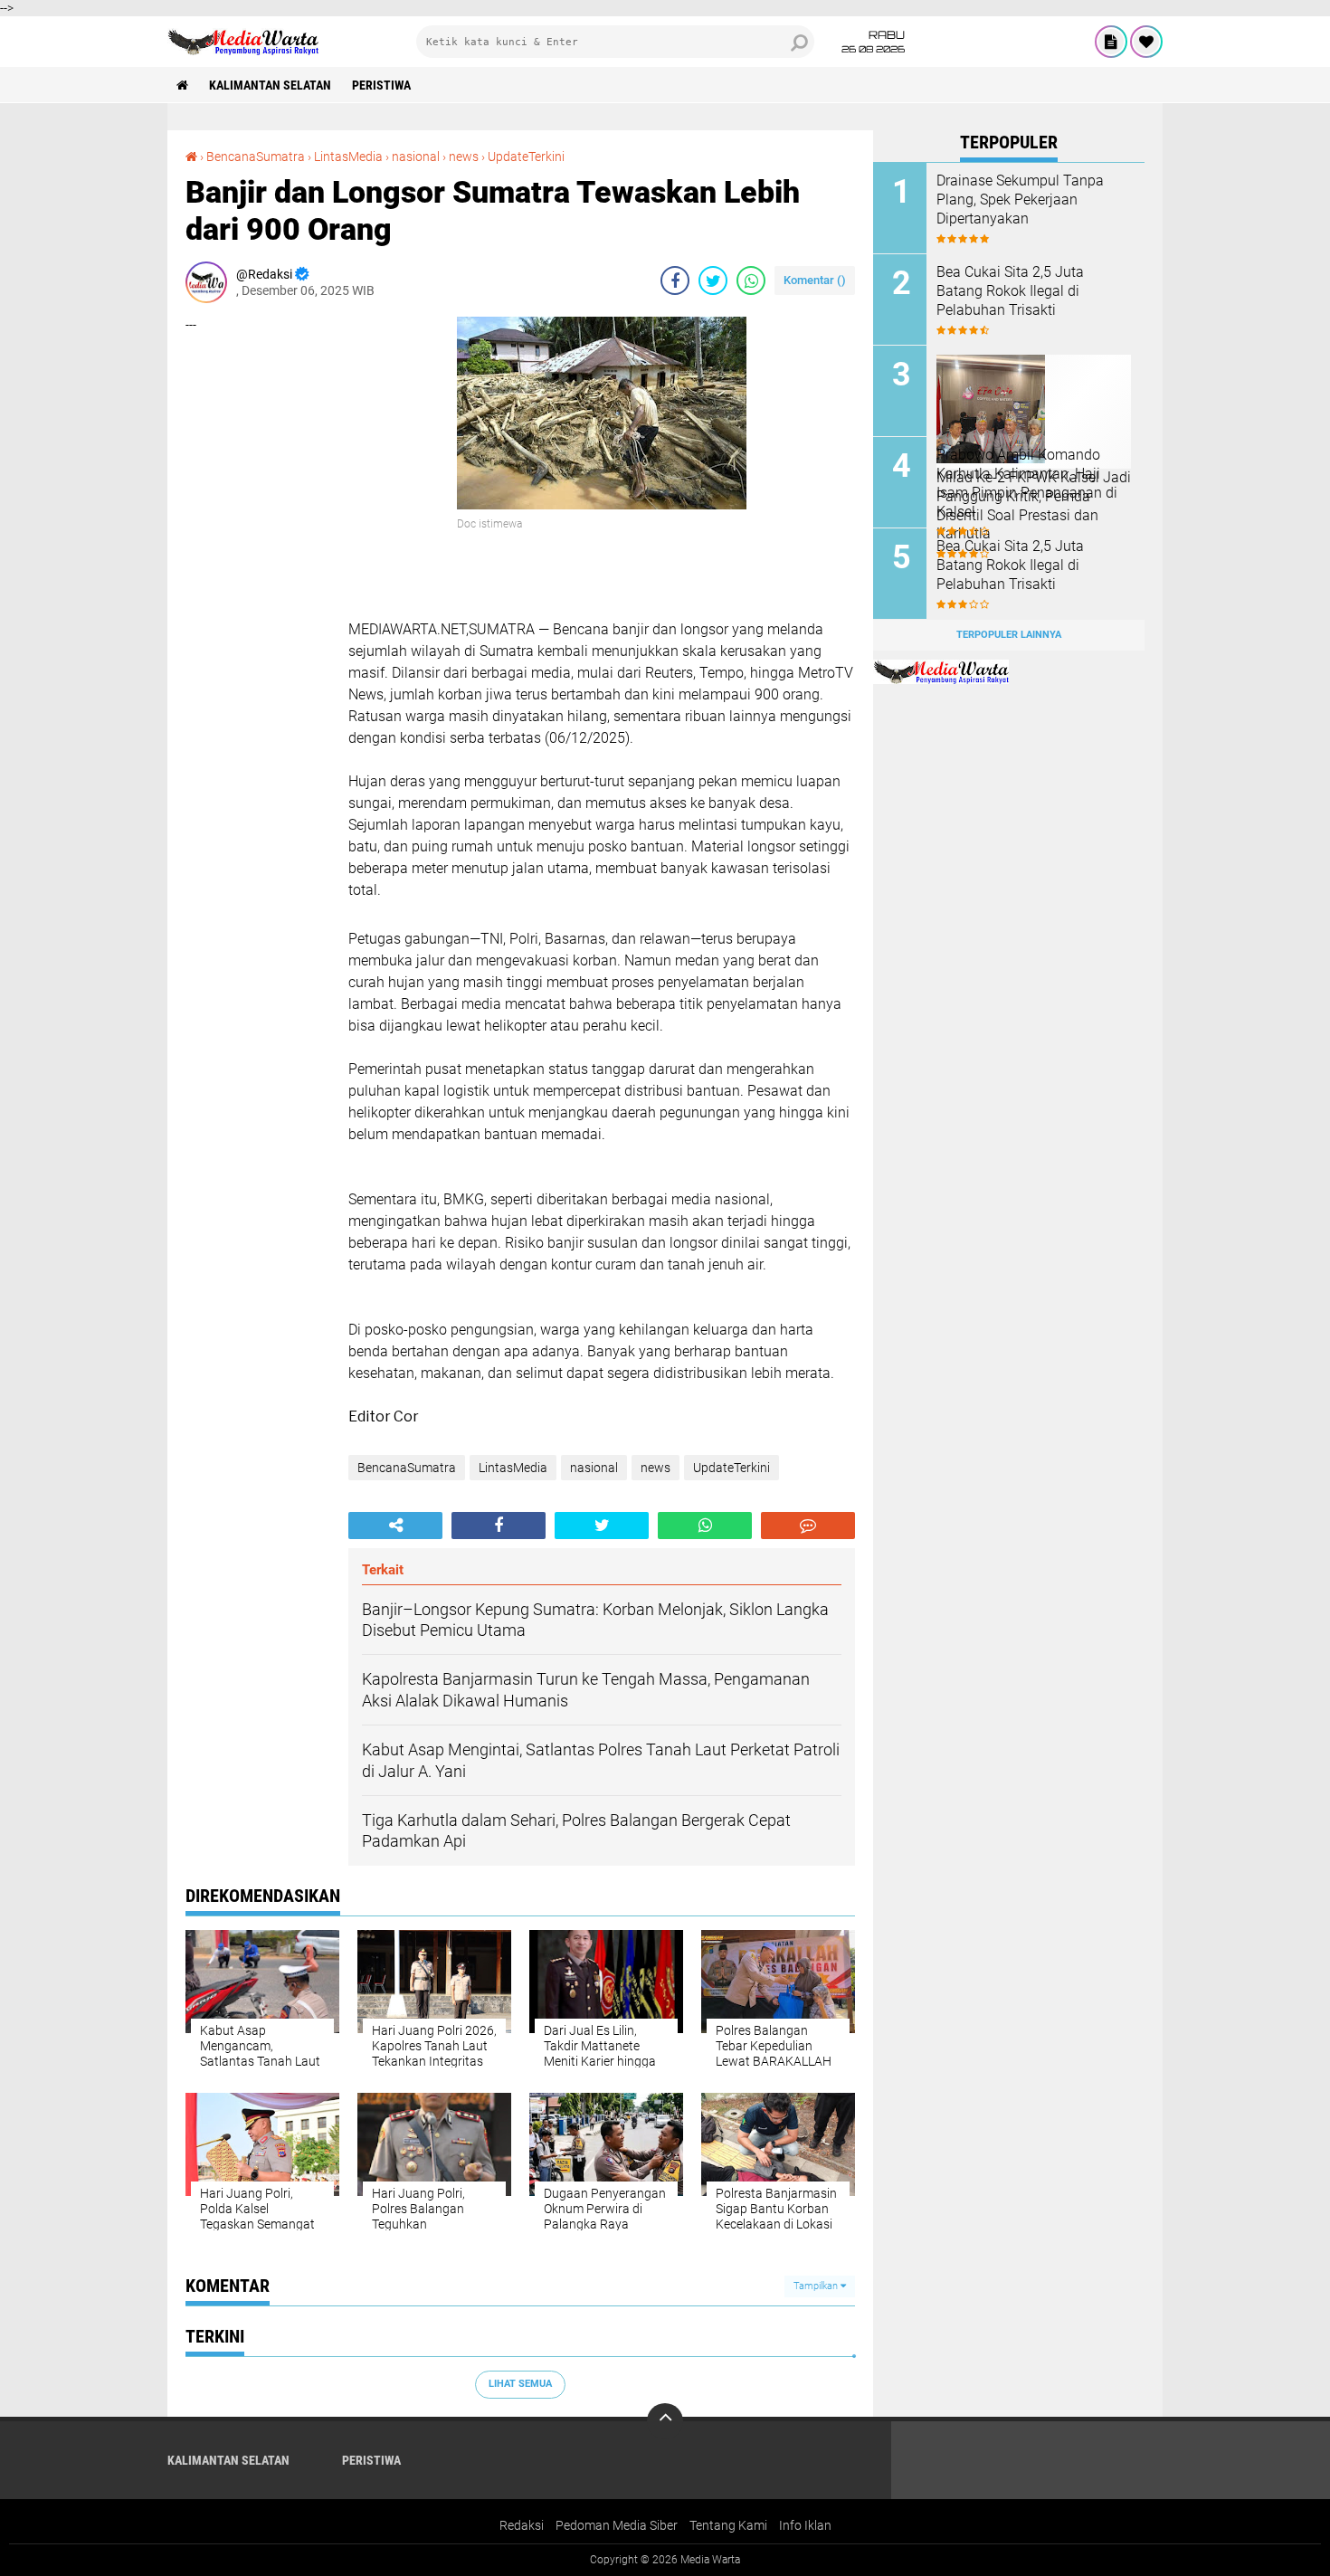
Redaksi (522, 2525)
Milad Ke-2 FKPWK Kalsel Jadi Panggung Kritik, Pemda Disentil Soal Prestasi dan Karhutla (1034, 505)
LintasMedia (348, 157)
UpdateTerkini (526, 157)
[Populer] (1146, 42)
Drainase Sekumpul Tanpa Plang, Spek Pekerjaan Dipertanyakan (1020, 200)
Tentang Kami (728, 2525)
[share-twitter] (713, 280)
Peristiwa (381, 85)
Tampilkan (817, 2286)
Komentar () (815, 280)
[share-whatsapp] (751, 280)
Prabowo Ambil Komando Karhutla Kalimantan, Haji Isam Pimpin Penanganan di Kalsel (1027, 483)
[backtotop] (665, 2421)
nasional (416, 157)
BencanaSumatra (256, 157)
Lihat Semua (520, 2384)
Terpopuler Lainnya (1009, 635)
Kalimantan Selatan (270, 85)
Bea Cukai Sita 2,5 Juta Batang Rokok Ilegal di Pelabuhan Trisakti (1010, 291)
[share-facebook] (675, 280)
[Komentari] (808, 1526)
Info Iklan (805, 2525)
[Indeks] (1111, 42)
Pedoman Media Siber (617, 2525)
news (464, 157)
